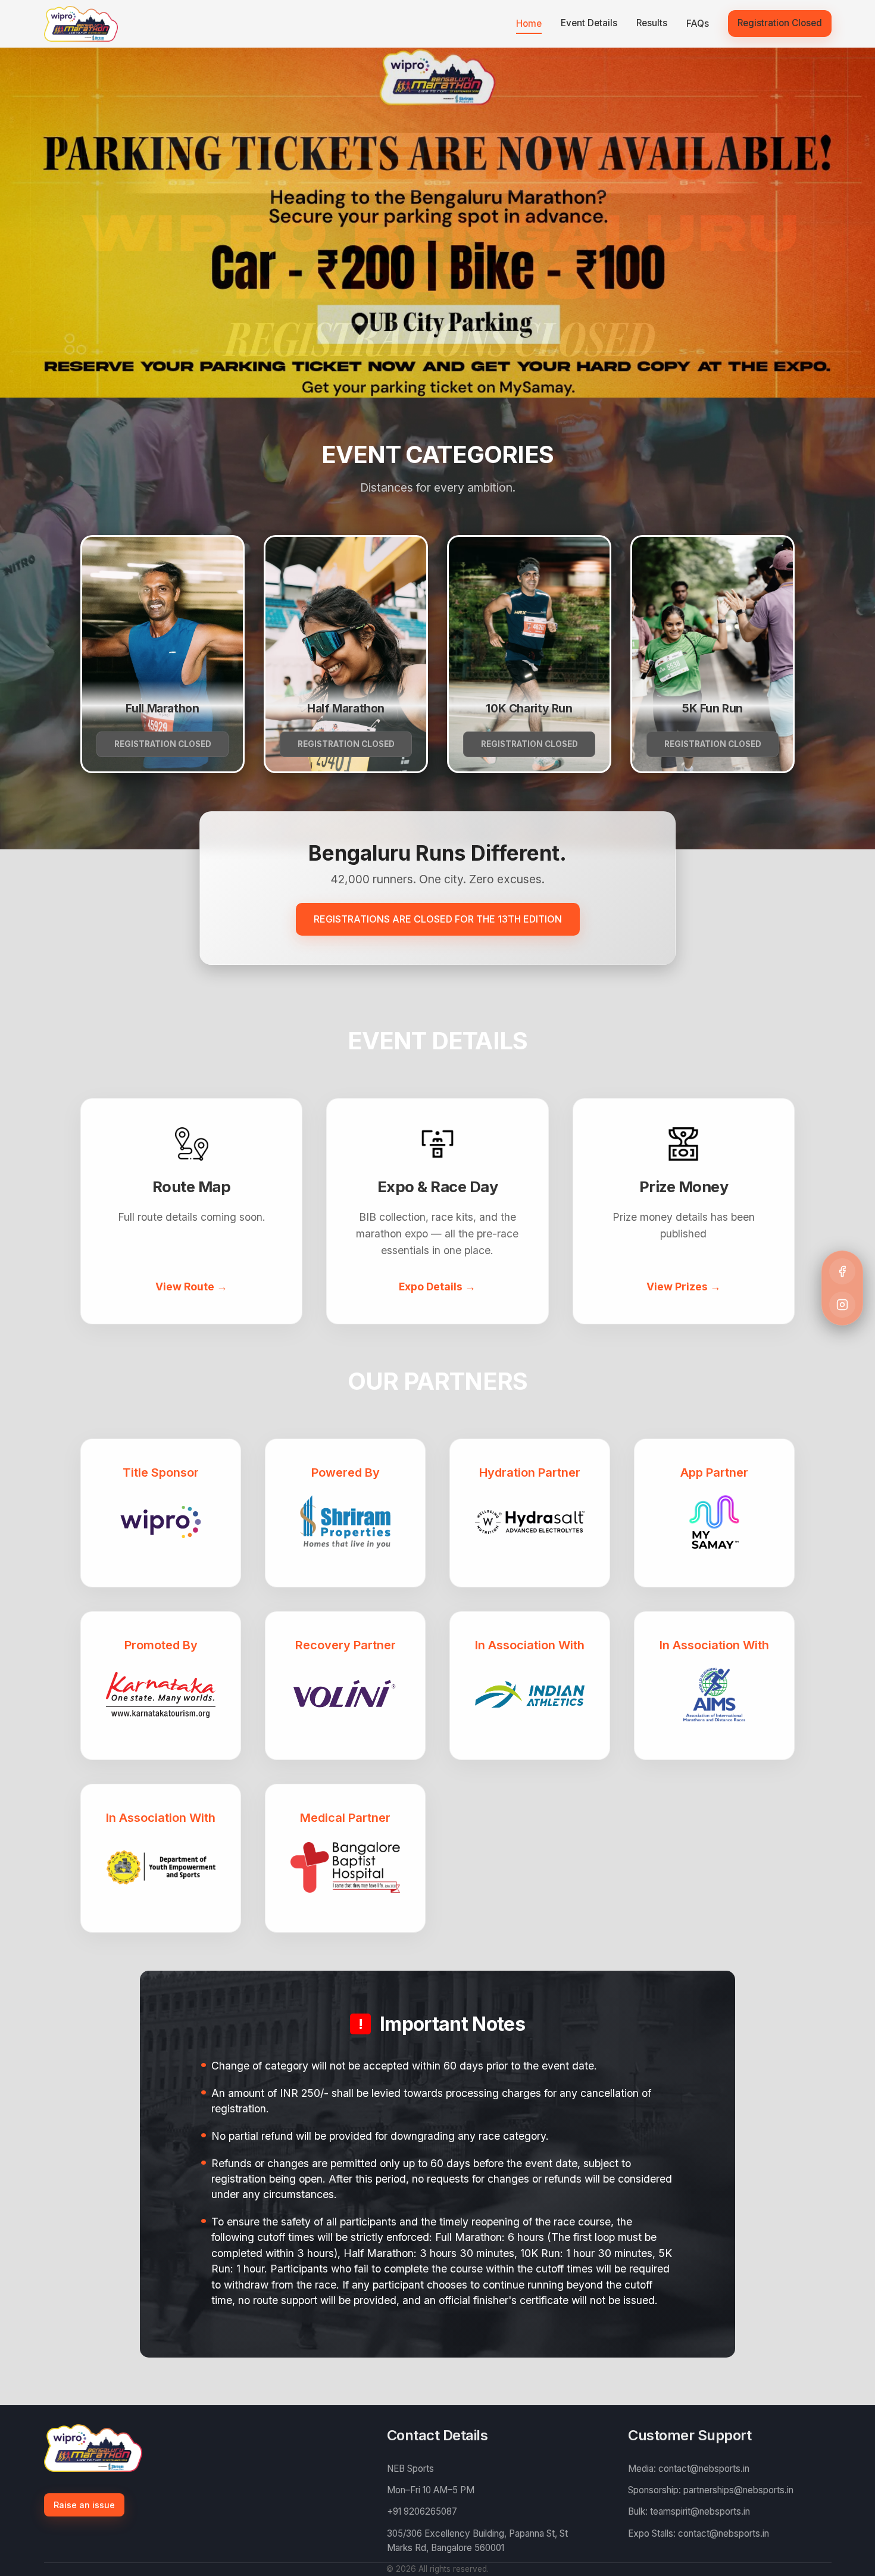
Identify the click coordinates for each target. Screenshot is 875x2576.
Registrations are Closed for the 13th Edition (438, 919)
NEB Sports (410, 2469)
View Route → (191, 1287)
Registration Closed (780, 23)
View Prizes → (684, 1287)
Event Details (589, 23)
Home (529, 24)
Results (652, 23)
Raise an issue (84, 2505)
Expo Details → (437, 1287)
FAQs (698, 24)
